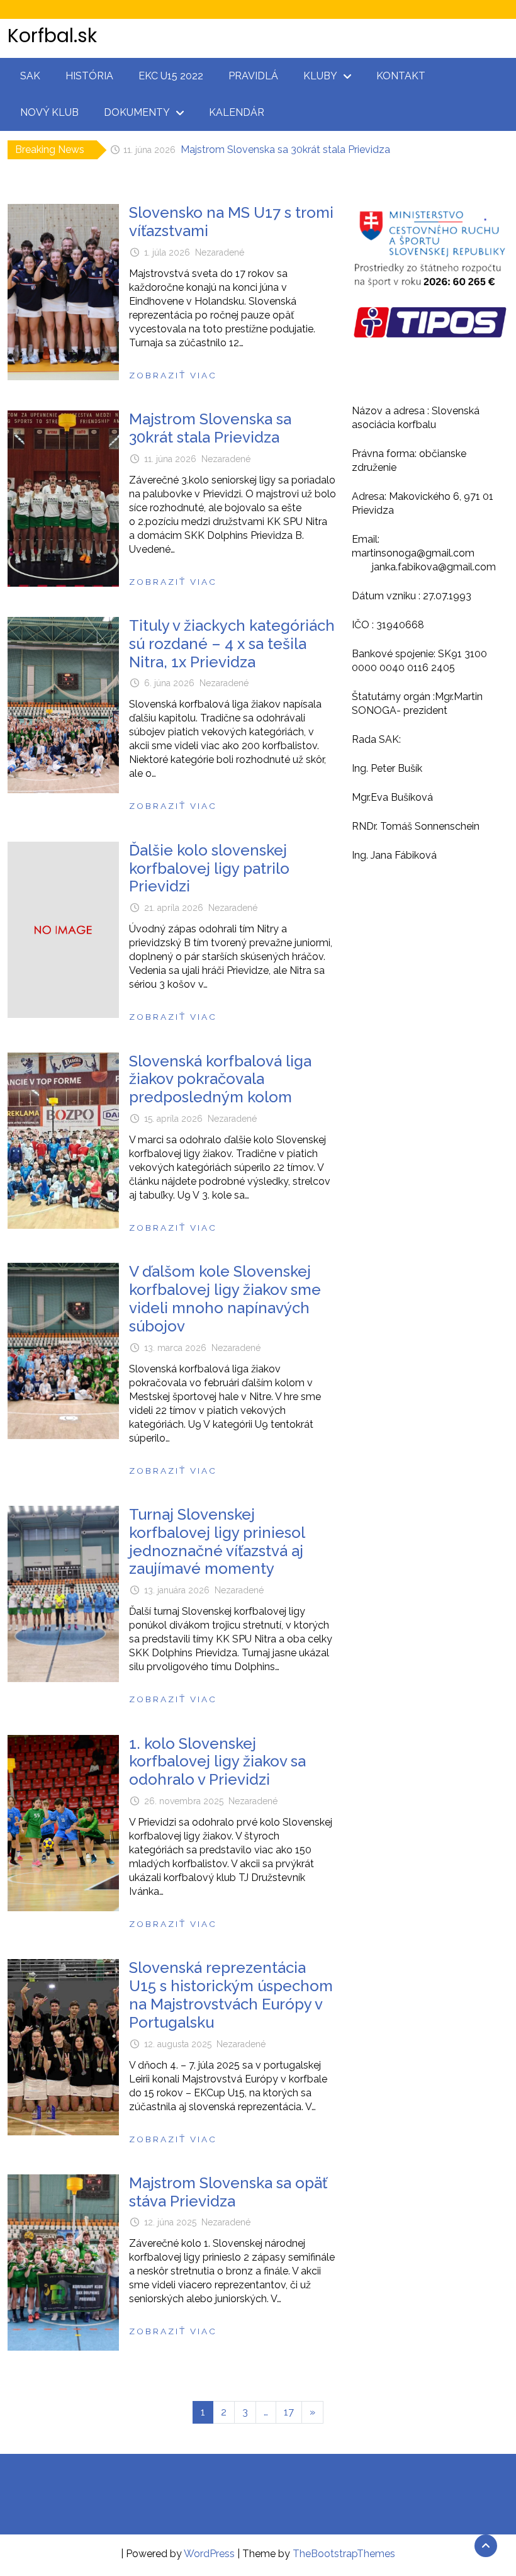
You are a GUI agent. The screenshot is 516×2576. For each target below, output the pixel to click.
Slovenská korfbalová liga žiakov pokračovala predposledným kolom (220, 1079)
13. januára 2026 (177, 1590)
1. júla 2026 (167, 252)
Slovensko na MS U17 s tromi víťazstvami (231, 222)
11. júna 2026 (170, 459)
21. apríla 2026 (174, 908)
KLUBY (320, 76)
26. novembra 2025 (184, 1801)
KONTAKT (401, 76)
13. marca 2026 (175, 1348)
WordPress (209, 2554)
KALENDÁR (237, 112)
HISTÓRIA (89, 76)
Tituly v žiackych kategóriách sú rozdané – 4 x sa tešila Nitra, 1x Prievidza (335, 150)
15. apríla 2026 (173, 1119)
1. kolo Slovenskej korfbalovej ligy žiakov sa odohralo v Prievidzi (217, 1762)
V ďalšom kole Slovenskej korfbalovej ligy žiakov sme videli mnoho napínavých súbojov (225, 1298)
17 (289, 2412)
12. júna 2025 (170, 2222)
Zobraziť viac (173, 375)
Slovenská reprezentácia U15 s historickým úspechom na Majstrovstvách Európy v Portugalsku (231, 1995)
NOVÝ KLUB (49, 112)
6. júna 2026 (169, 683)
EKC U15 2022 (171, 76)
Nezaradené (220, 252)
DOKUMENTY (137, 112)
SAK (30, 76)
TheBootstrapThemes (344, 2554)
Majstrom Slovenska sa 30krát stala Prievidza (210, 428)
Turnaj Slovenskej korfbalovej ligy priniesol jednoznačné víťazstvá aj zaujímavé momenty (217, 1541)
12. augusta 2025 (178, 2044)
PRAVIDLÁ (253, 76)
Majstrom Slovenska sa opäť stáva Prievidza (228, 2192)
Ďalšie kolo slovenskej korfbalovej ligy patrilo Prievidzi (209, 868)
